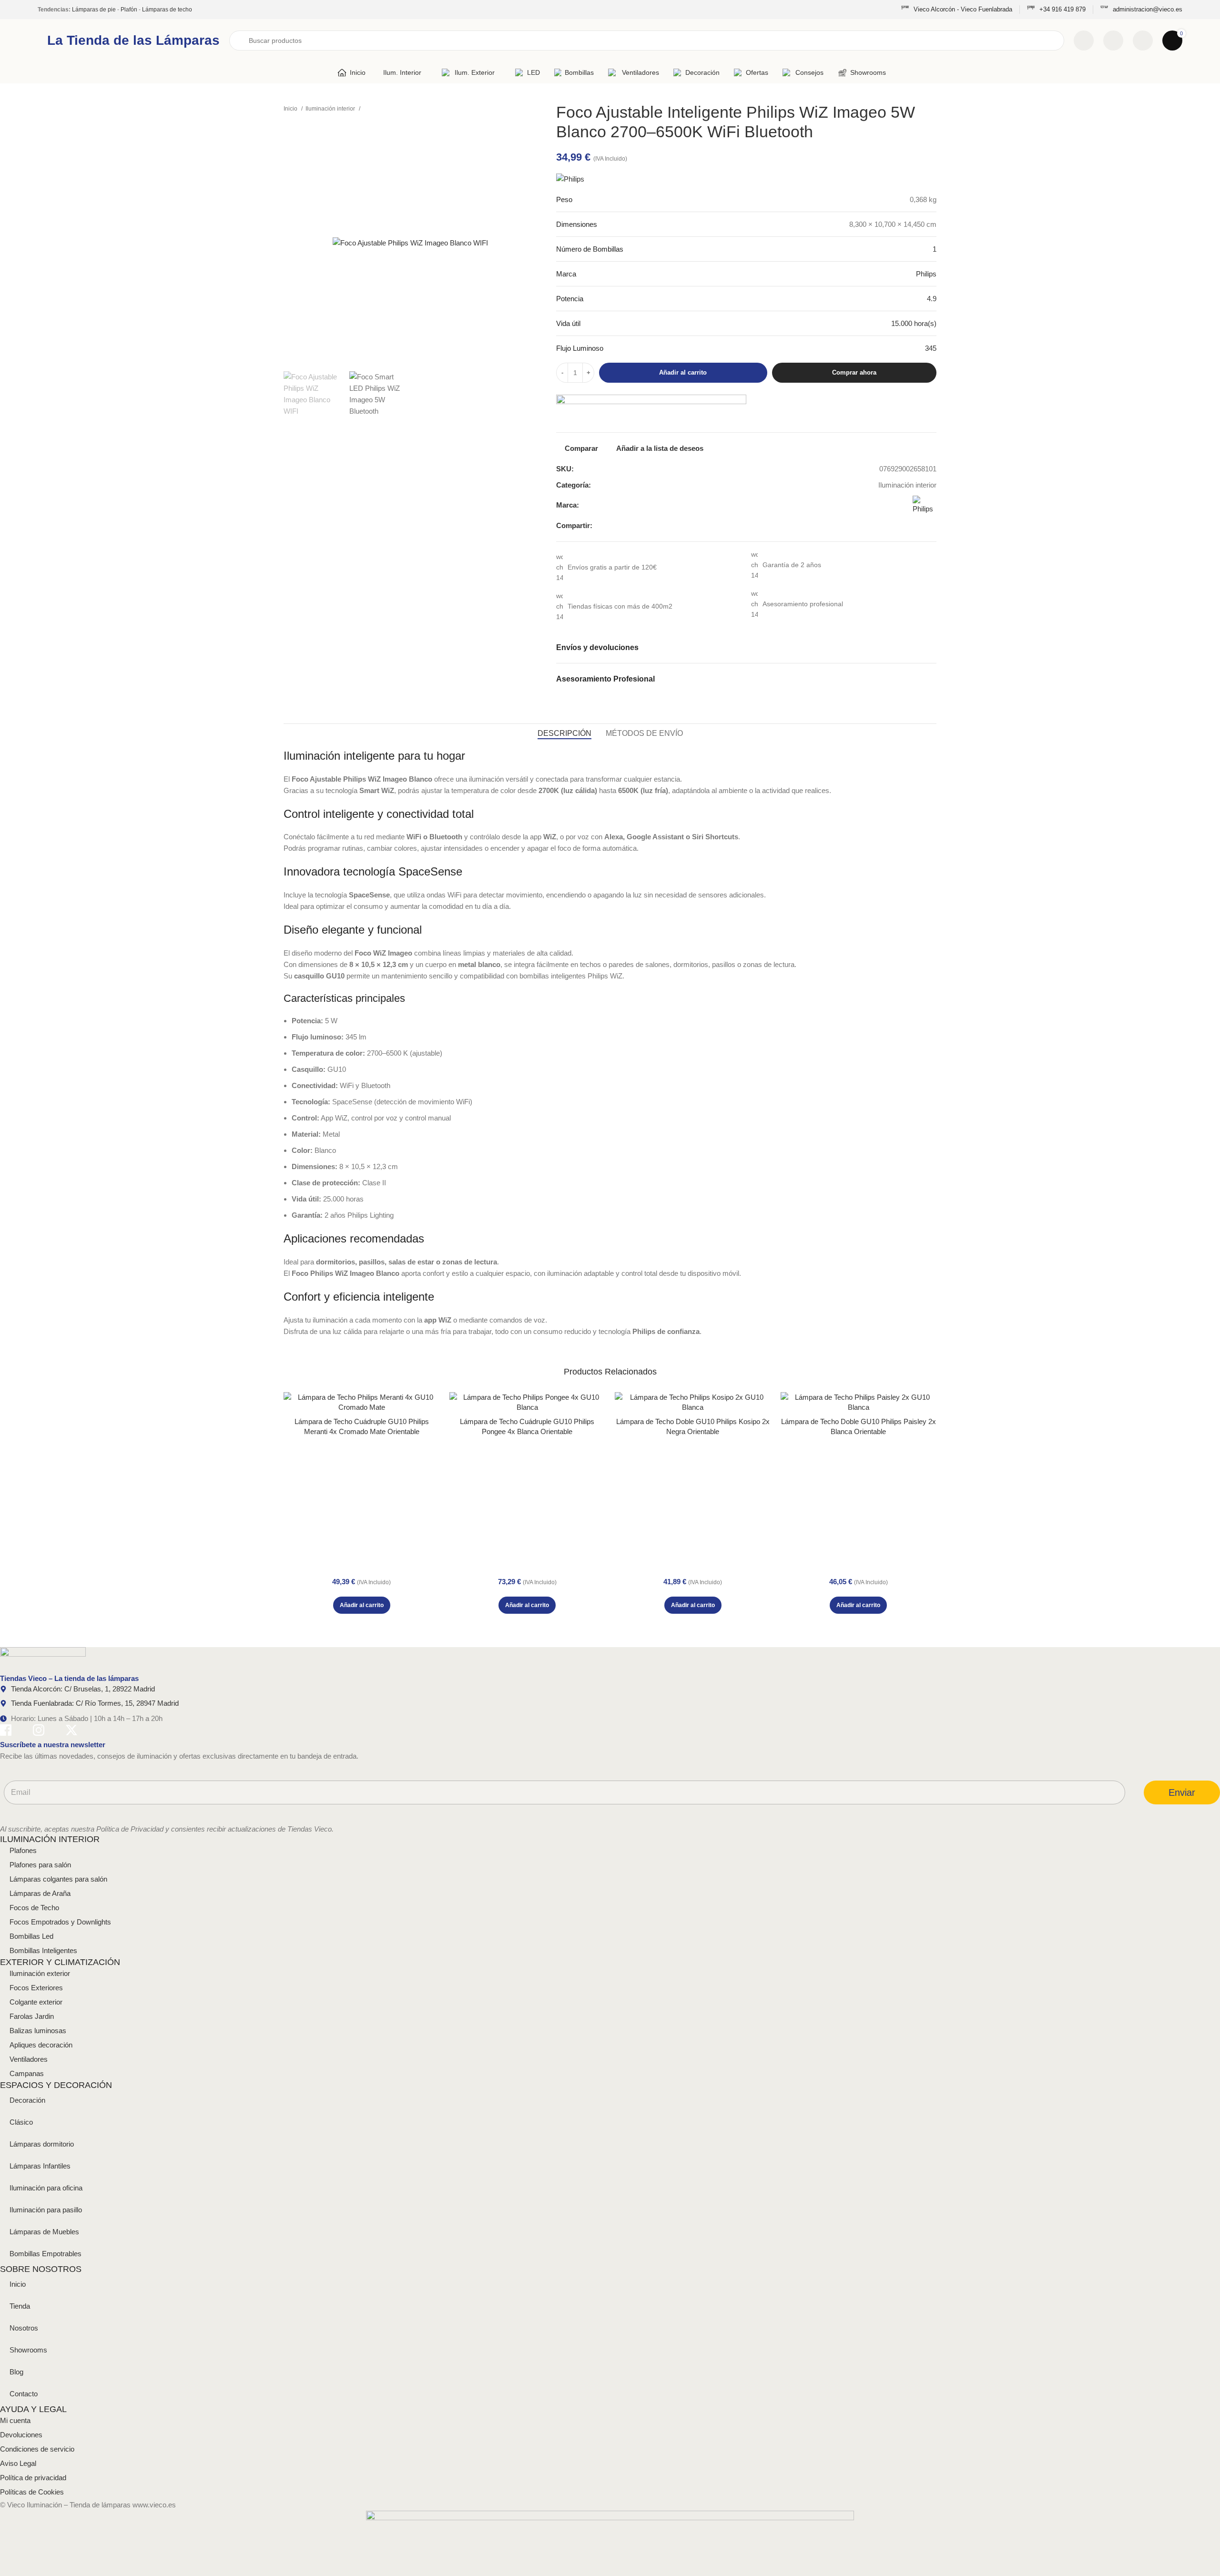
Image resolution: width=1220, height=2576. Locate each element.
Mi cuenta (15, 2420)
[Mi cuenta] (1143, 41)
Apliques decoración (41, 2045)
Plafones (23, 1850)
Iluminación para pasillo (46, 2210)
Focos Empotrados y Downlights (60, 1922)
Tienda (20, 2306)
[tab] (564, 733)
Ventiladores (29, 2059)
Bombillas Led (31, 1936)
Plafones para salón (40, 1865)
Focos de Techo (34, 1908)
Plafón (129, 10)
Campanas (27, 2073)
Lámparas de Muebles (44, 2232)
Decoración (27, 2100)
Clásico (21, 2122)
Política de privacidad (33, 2478)
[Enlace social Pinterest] (923, 526)
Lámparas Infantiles (40, 2166)
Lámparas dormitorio (42, 2144)
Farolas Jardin (32, 2016)
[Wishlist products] (1113, 41)
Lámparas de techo (167, 10)
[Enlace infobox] (957, 10)
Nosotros (24, 2328)
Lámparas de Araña (40, 1893)
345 (931, 348)
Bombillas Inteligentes (43, 1950)
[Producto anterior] (513, 109)
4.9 (932, 299)
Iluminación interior (331, 109)
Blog (16, 2372)
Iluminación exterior (40, 1973)
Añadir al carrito (683, 372)
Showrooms (28, 2350)
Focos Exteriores (36, 1988)
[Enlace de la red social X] (912, 526)
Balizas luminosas (38, 2031)
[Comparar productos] (1084, 41)
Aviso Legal (18, 2463)
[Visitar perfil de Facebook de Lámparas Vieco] (6, 1732)
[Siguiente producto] (532, 109)
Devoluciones (21, 2435)
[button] (362, 1605)
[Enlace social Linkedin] (934, 526)
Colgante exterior (36, 2002)
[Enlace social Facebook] (901, 526)
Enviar (1182, 1792)
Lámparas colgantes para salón (58, 1879)
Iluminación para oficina (46, 2188)
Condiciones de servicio (37, 2449)
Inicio (291, 109)
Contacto (24, 2394)
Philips (926, 274)
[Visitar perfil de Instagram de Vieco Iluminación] (39, 1732)
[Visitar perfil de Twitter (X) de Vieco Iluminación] (71, 1732)
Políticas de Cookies (32, 2492)
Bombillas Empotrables (46, 2254)
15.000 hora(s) (914, 323)
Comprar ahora (854, 372)
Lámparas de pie (94, 10)
